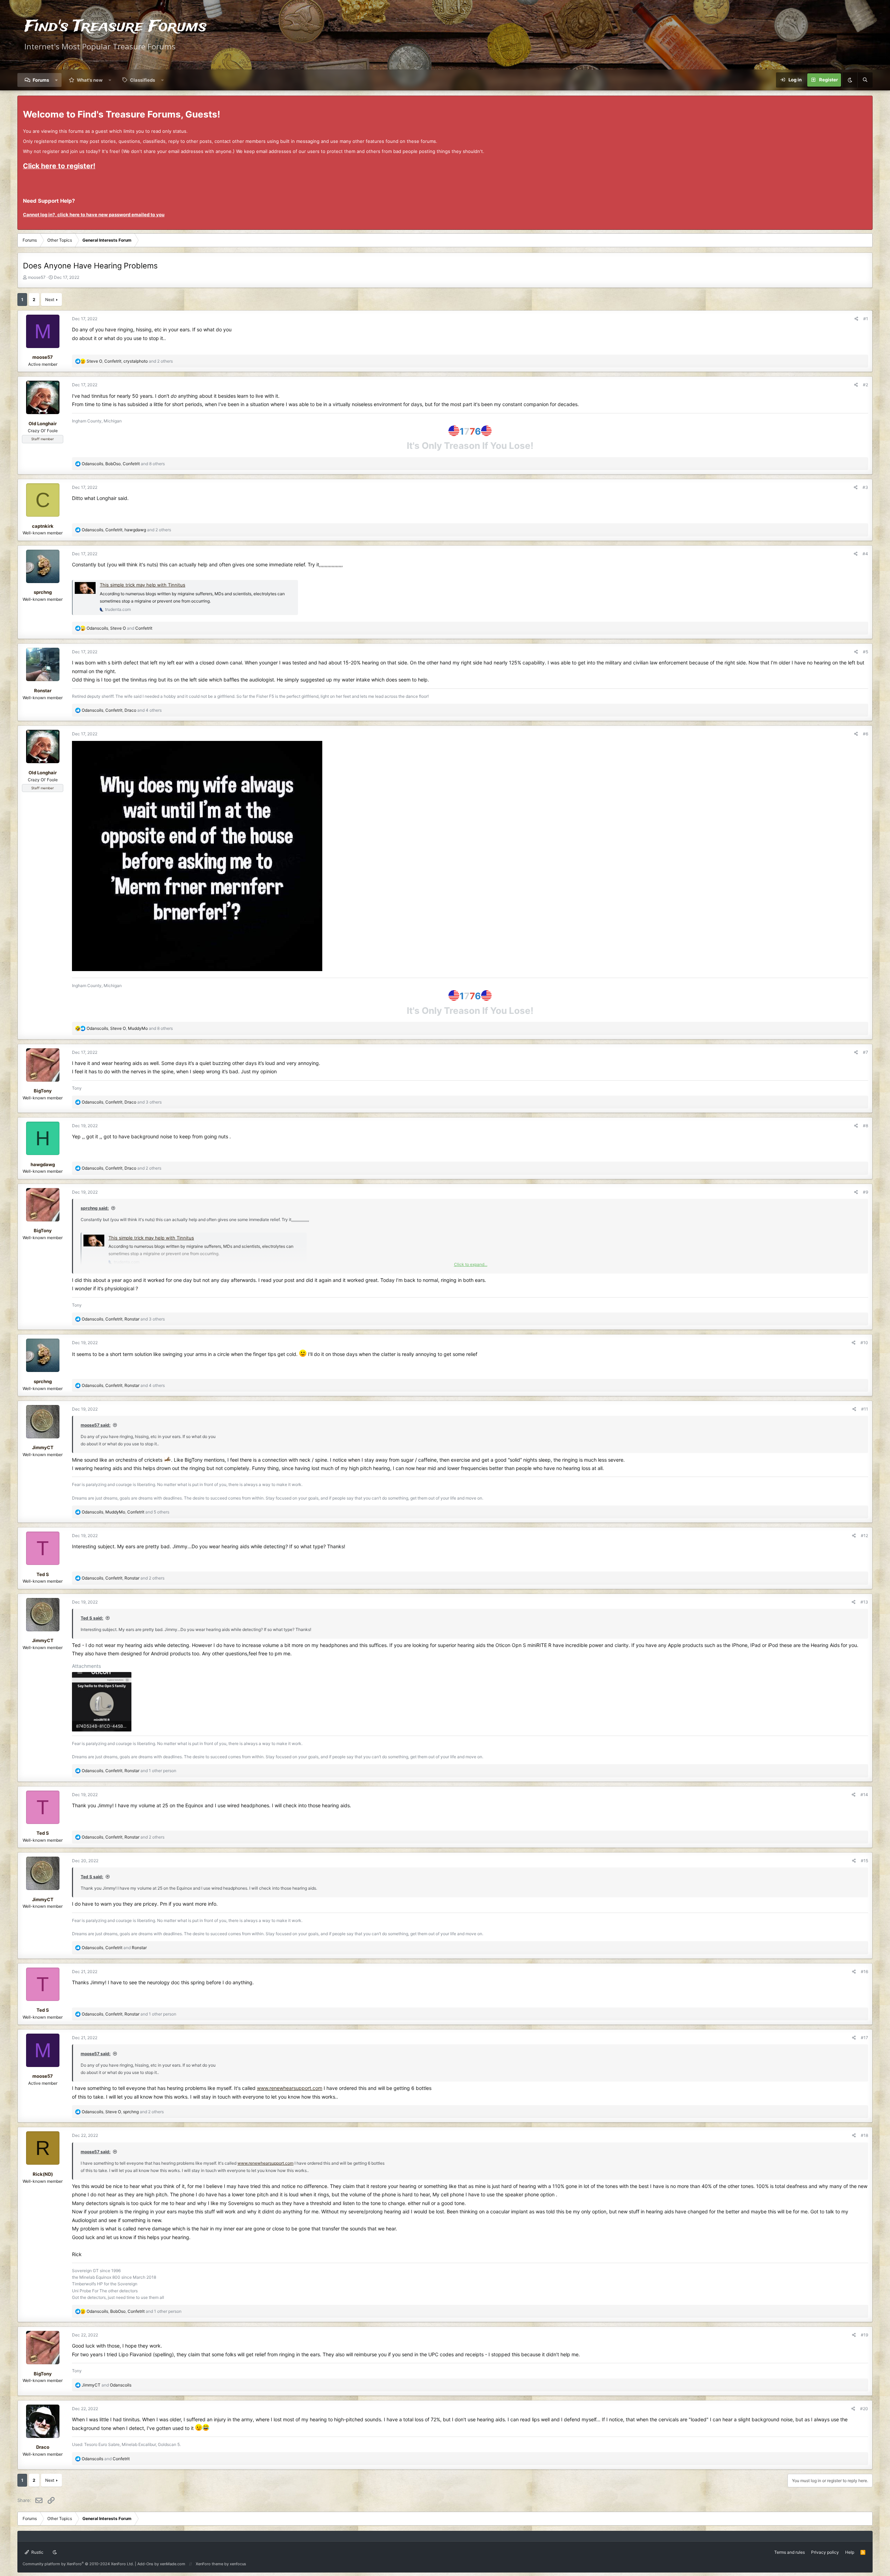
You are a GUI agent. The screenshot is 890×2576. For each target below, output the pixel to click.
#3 (865, 487)
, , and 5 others (126, 1512)
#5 (865, 652)
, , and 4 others (122, 710)
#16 (864, 1972)
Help (850, 2552)
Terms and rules (790, 2552)
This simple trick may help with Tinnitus (143, 585)
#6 (865, 734)
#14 (864, 1795)
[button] (56, 80)
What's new (90, 80)
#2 (865, 385)
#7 (865, 1052)
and (107, 2385)
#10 (864, 1343)
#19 (864, 2335)
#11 (865, 1409)
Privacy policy (825, 2552)
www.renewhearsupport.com (290, 2088)
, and (119, 628)
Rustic (37, 2552)
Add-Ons (145, 2564)
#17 (864, 2038)
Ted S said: (92, 1618)
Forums (41, 80)
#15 (864, 1861)
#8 (865, 1126)
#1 (866, 319)
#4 (865, 554)
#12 (864, 1536)
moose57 (37, 277)
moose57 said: (96, 1425)
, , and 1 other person (129, 1771)
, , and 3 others (122, 1102)
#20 (864, 2409)
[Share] (856, 319)
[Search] (865, 80)
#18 (864, 2135)
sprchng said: (95, 1208)
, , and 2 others (130, 361)
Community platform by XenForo (78, 2564)
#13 (864, 1602)
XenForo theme (209, 2564)
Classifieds (143, 80)
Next (50, 300)
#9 (865, 1192)
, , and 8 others (123, 464)
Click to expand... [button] (471, 1264)
